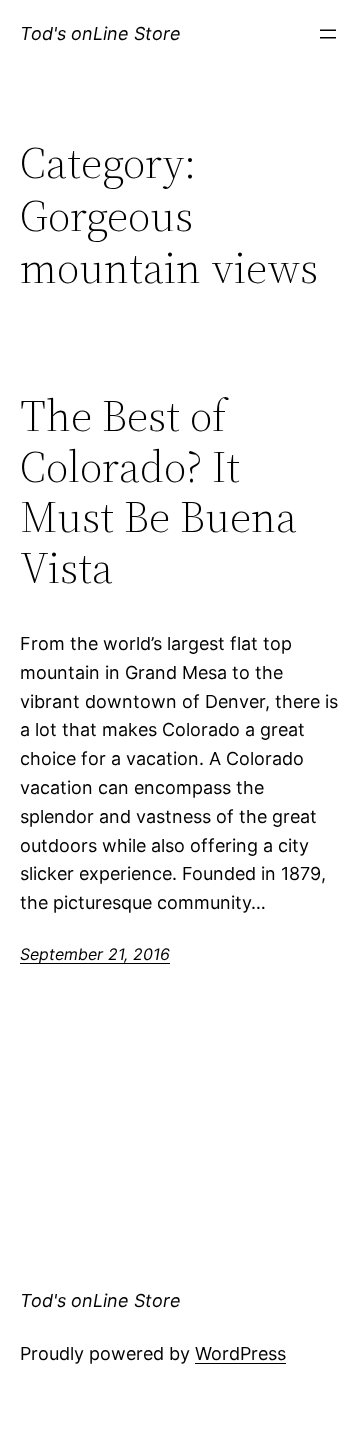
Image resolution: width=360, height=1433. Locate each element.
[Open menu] (328, 34)
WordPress (240, 1353)
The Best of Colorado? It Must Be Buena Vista (158, 492)
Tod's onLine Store (100, 33)
